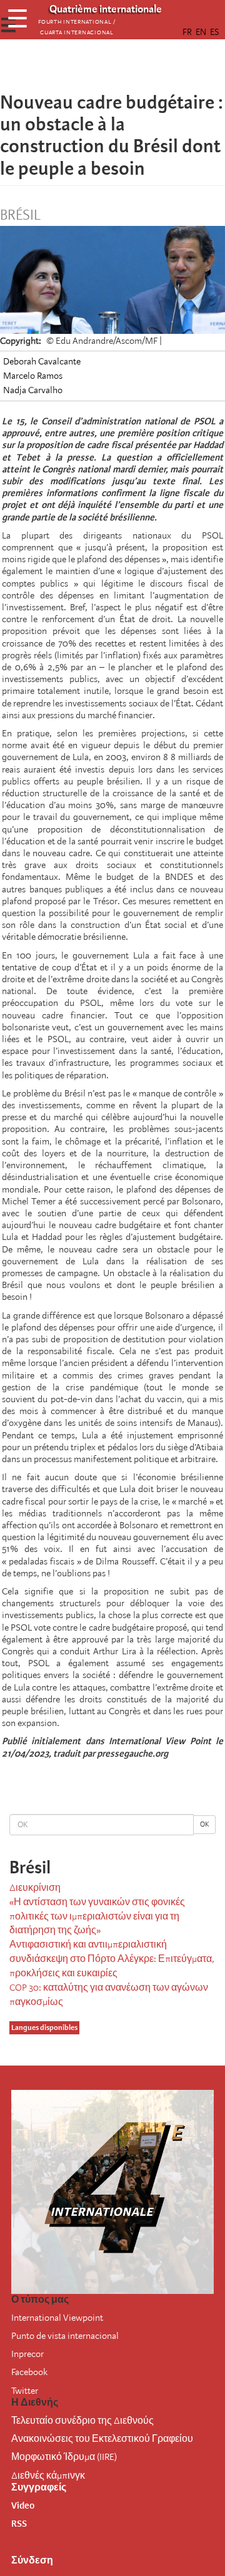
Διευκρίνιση (35, 1888)
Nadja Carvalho (33, 390)
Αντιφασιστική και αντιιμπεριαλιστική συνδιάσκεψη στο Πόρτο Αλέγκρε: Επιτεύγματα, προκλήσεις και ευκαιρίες (112, 1959)
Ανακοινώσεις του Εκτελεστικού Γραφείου (102, 2439)
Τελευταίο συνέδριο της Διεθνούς (82, 2421)
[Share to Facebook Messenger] (112, 66)
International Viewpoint (57, 2318)
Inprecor (27, 2354)
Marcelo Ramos (33, 376)
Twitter (25, 2391)
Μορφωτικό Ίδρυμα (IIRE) (64, 2457)
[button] (147, 66)
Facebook (29, 2372)
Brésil (20, 215)
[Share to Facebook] (77, 66)
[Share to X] (95, 66)
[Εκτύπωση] (156, 1788)
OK (204, 1824)
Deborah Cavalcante (42, 361)
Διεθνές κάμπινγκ (48, 2476)
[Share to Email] (130, 66)
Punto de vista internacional (65, 2336)
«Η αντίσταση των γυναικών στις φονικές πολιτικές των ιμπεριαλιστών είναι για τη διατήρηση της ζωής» (97, 1916)
